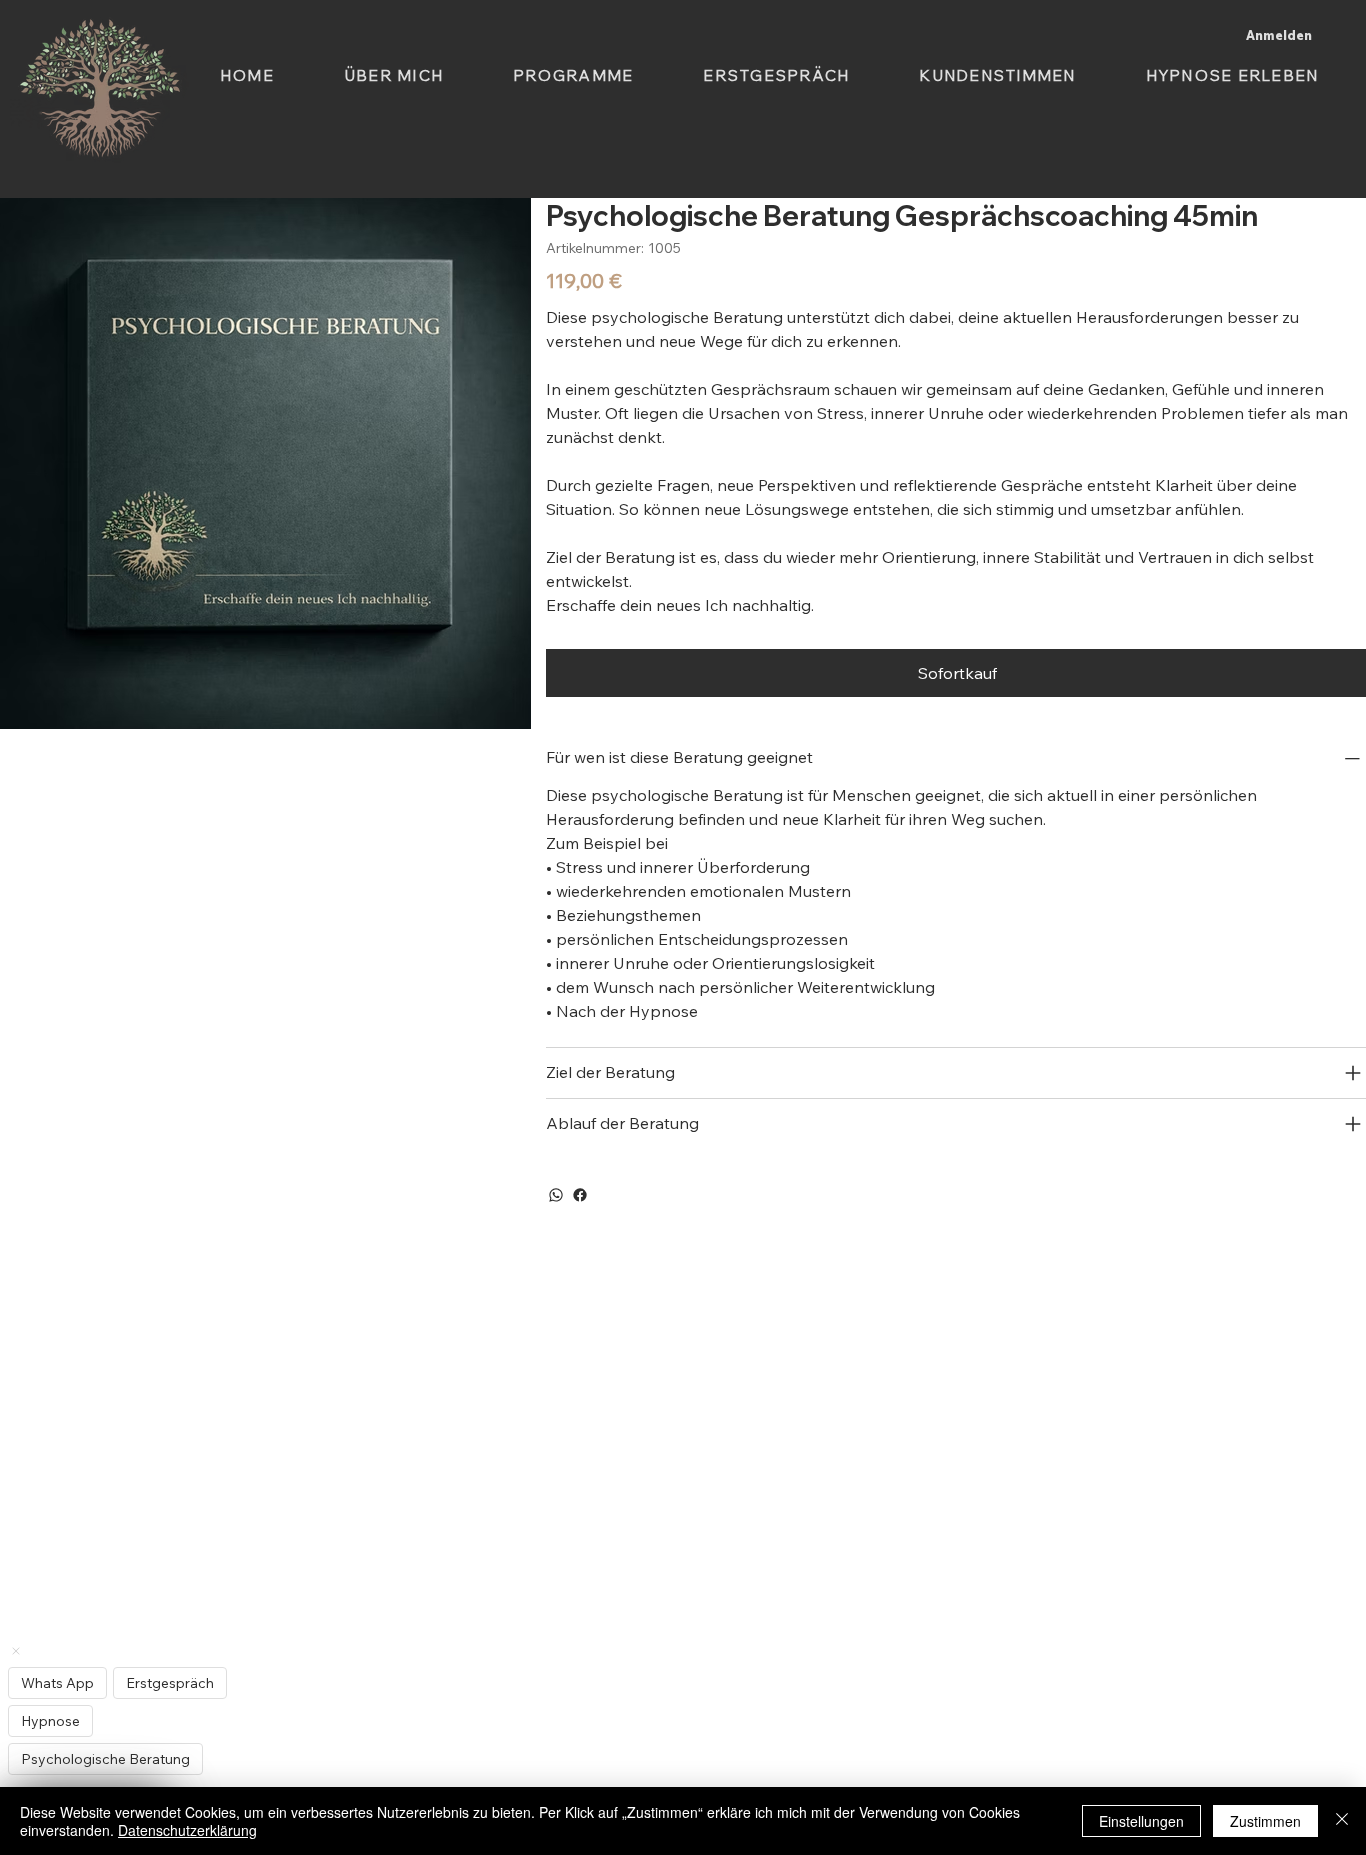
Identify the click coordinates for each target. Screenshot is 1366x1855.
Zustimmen (1265, 1821)
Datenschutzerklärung (187, 1830)
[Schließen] (1342, 1821)
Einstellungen (1141, 1821)
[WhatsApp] (556, 1195)
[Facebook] (580, 1195)
